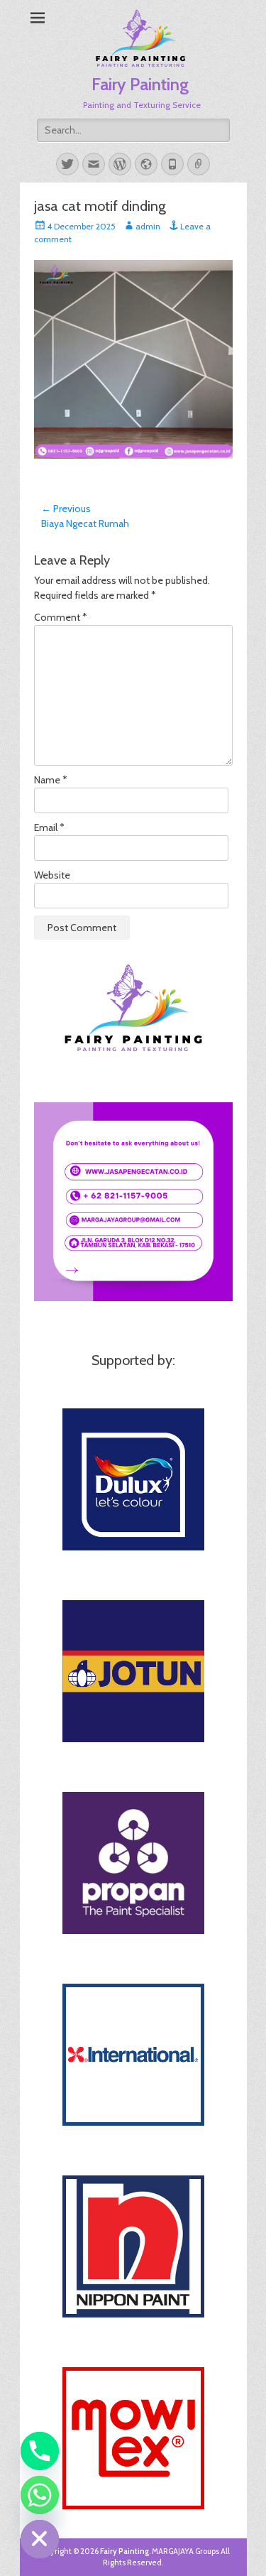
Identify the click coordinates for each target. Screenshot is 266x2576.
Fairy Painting (140, 84)
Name (51, 780)
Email (49, 827)
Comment (61, 617)
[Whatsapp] (40, 2495)
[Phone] (40, 2451)
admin (148, 226)
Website (52, 875)
